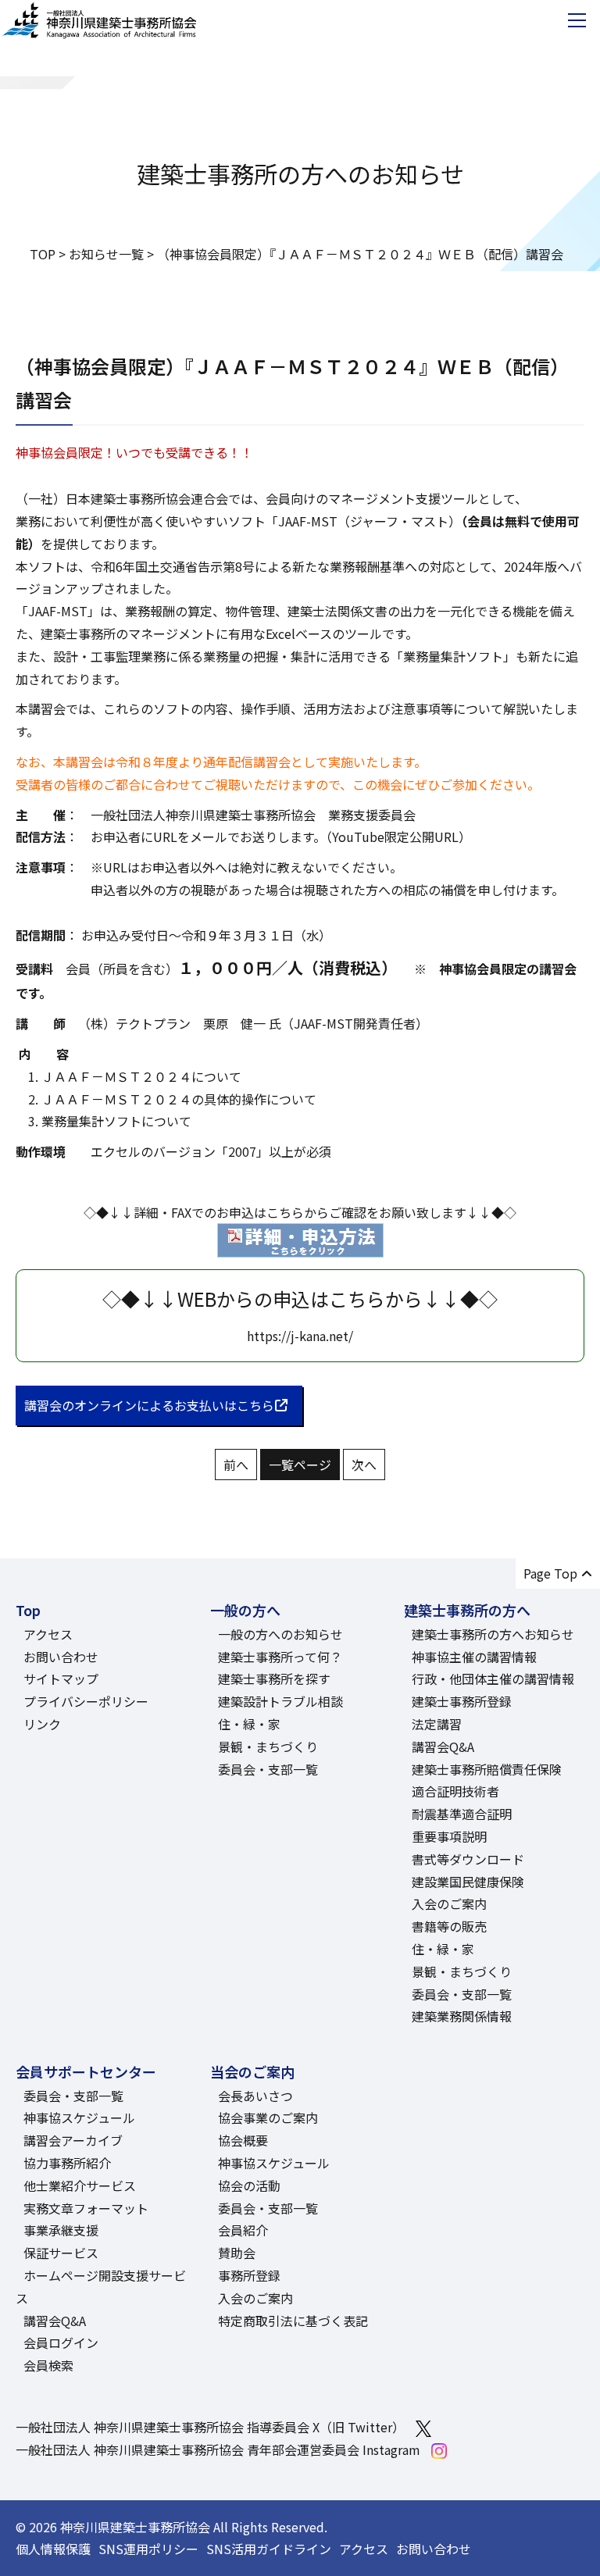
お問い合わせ (61, 1657)
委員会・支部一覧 (268, 1769)
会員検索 (48, 2365)
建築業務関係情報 (462, 2016)
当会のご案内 (252, 2071)
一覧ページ (300, 1465)
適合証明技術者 (455, 1791)
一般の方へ (245, 1610)
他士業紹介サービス (80, 2185)
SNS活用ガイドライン (269, 2549)
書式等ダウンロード (468, 1859)
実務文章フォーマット (86, 2208)
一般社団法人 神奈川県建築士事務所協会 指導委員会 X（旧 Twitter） (210, 2427)
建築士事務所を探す (274, 1679)
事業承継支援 (61, 2230)
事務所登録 (249, 2275)
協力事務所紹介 (67, 2163)
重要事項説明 (449, 1836)
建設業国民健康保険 (468, 1882)
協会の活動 (249, 2185)
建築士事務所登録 (462, 1701)
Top (28, 1610)
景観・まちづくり (268, 1746)
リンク (42, 1724)
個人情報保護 (53, 2549)
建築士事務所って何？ (280, 1657)
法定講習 (437, 1724)
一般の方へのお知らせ (280, 1634)
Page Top (550, 1573)
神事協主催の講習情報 (474, 1657)
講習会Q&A (443, 1746)
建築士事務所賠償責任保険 (487, 1769)
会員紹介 (243, 2230)
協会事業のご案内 (268, 2118)
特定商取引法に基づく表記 (293, 2321)
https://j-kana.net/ (300, 1336)
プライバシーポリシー (86, 1701)
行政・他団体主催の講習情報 (493, 1679)
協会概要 (243, 2140)
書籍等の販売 (449, 1926)
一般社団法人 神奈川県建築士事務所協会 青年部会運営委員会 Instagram (218, 2449)
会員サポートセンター (86, 2071)
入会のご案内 (449, 1903)
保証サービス (61, 2253)
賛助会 (237, 2253)
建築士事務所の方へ (467, 1610)
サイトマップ (61, 1679)
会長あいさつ (255, 2096)
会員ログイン (61, 2342)
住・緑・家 (249, 1724)
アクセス (48, 1634)
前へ (236, 1465)
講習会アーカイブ (73, 2140)
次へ (364, 1465)
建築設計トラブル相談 (280, 1701)
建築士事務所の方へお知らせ (493, 1634)
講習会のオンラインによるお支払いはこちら (149, 1405)
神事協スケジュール (79, 2118)
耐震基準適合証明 (462, 1814)
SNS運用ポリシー (148, 2549)
